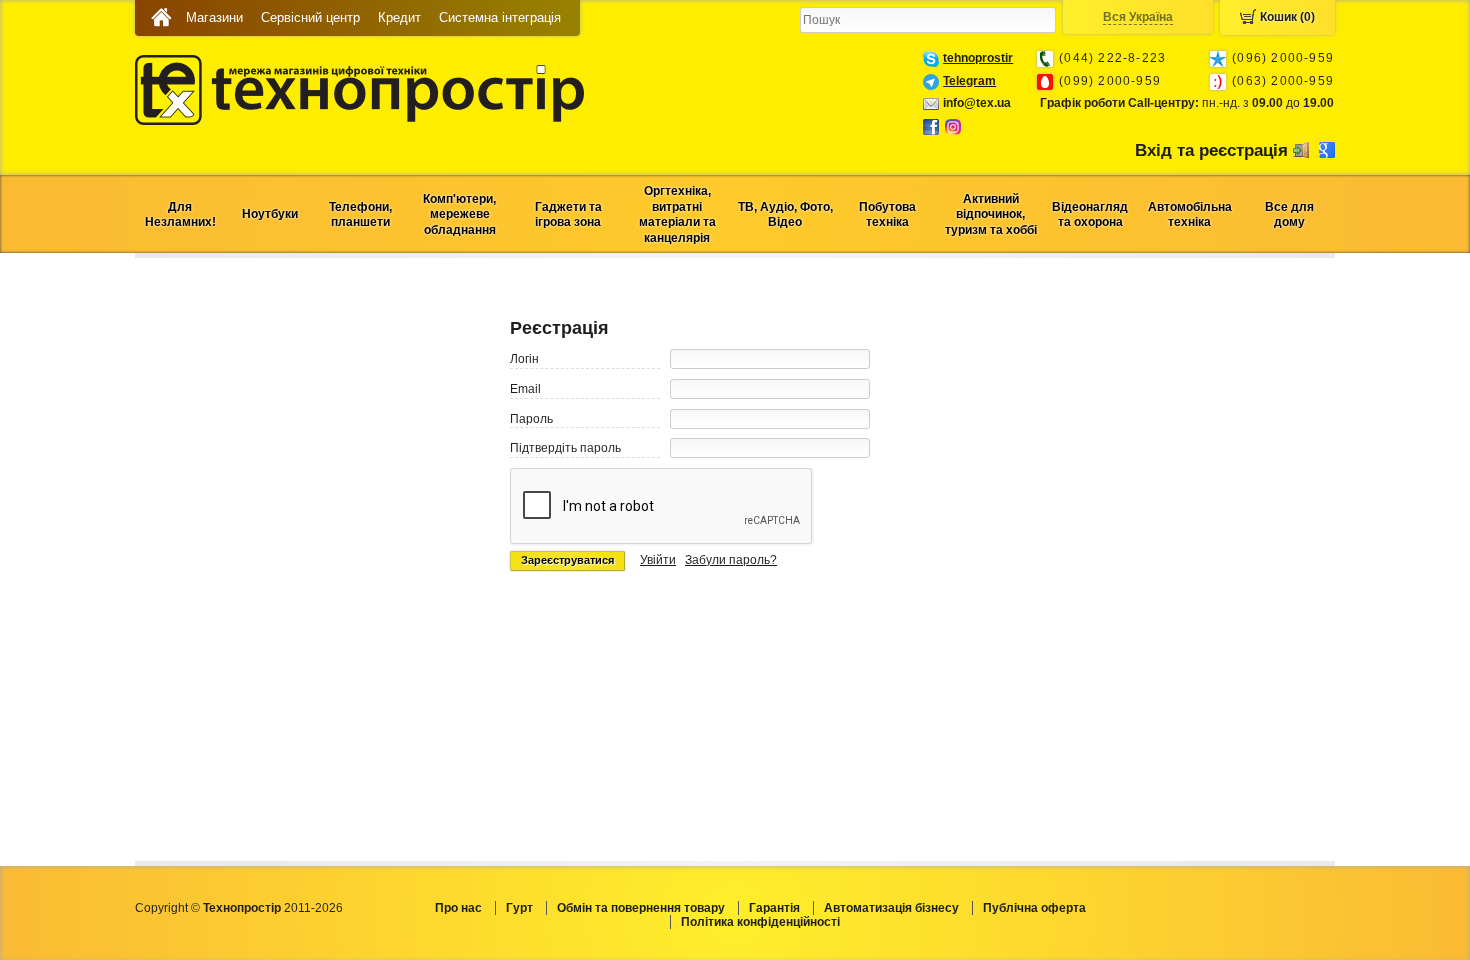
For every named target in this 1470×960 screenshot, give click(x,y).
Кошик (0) (1287, 17)
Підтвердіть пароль (565, 448)
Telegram (969, 81)
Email (525, 389)
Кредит (399, 17)
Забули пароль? (731, 560)
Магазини (214, 17)
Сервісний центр (310, 17)
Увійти (658, 560)
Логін (524, 359)
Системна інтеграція (500, 17)
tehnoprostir (978, 58)
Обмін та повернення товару (641, 908)
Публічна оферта (1034, 908)
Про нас (458, 908)
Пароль (531, 419)
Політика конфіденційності (760, 922)
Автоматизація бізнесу (891, 908)
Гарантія (774, 908)
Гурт (519, 908)
